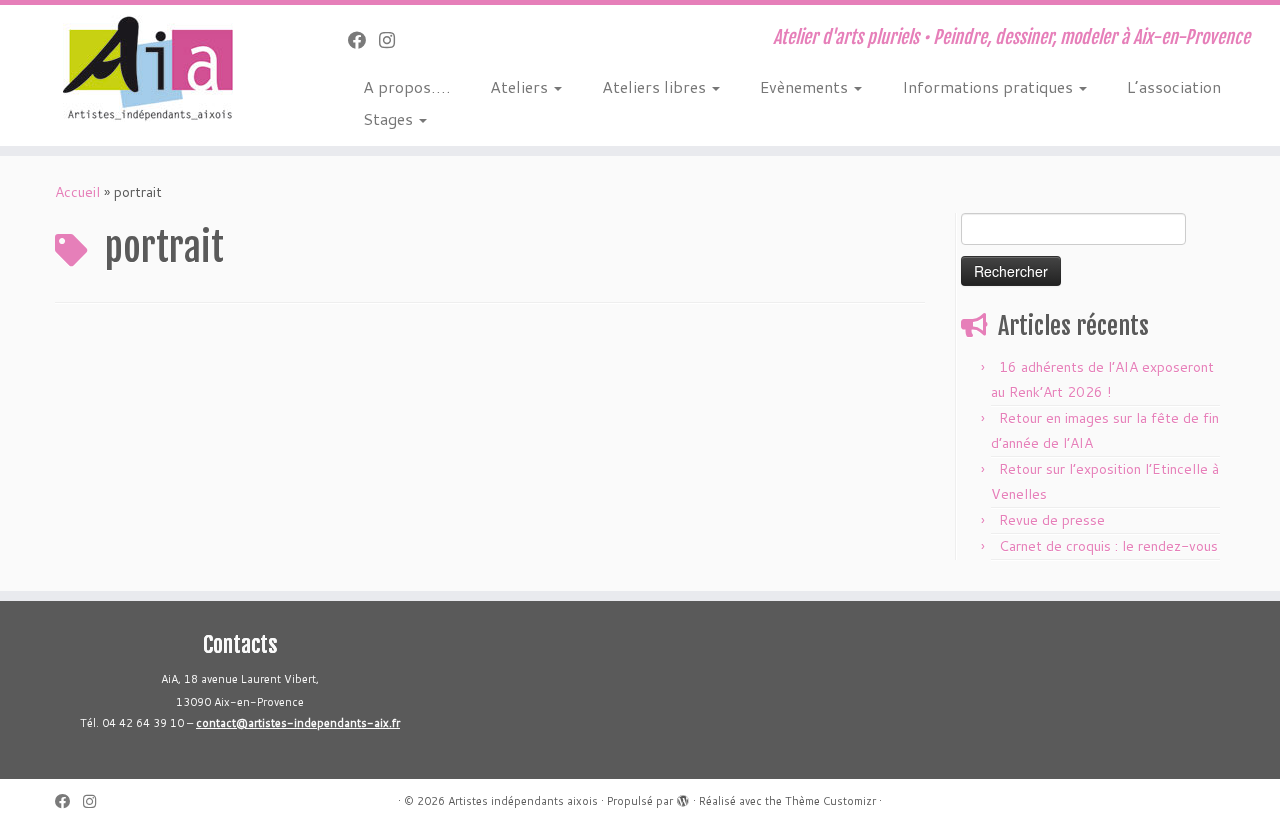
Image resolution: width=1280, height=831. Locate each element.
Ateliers (521, 86)
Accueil (77, 192)
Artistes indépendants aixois (523, 801)
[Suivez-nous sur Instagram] (393, 40)
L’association (1174, 86)
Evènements (806, 86)
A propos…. (406, 86)
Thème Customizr (830, 801)
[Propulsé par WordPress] (683, 797)
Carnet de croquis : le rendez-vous (1108, 546)
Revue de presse (1052, 520)
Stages (390, 118)
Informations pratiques (989, 86)
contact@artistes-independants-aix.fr (298, 723)
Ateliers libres (656, 86)
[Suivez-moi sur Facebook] (363, 40)
